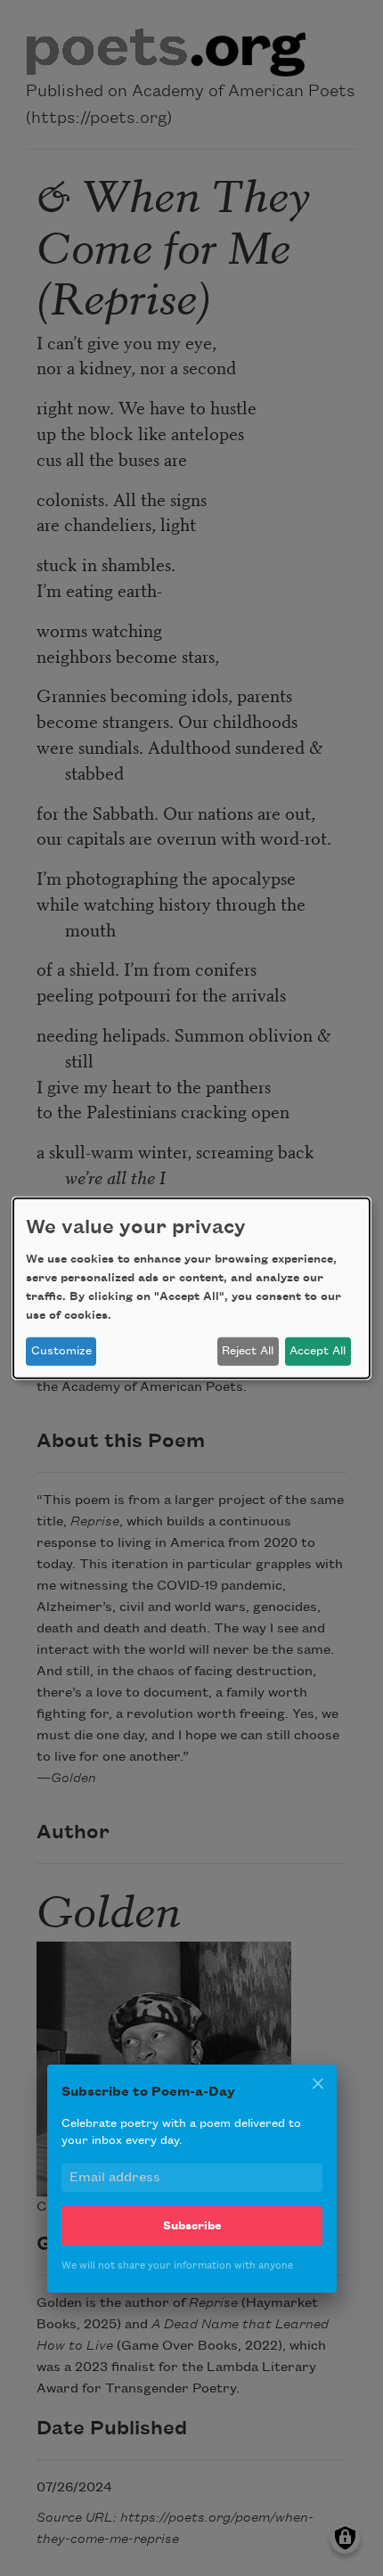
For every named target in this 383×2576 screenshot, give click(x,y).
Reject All (248, 1351)
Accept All (318, 1351)
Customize (61, 1351)
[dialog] (191, 1288)
